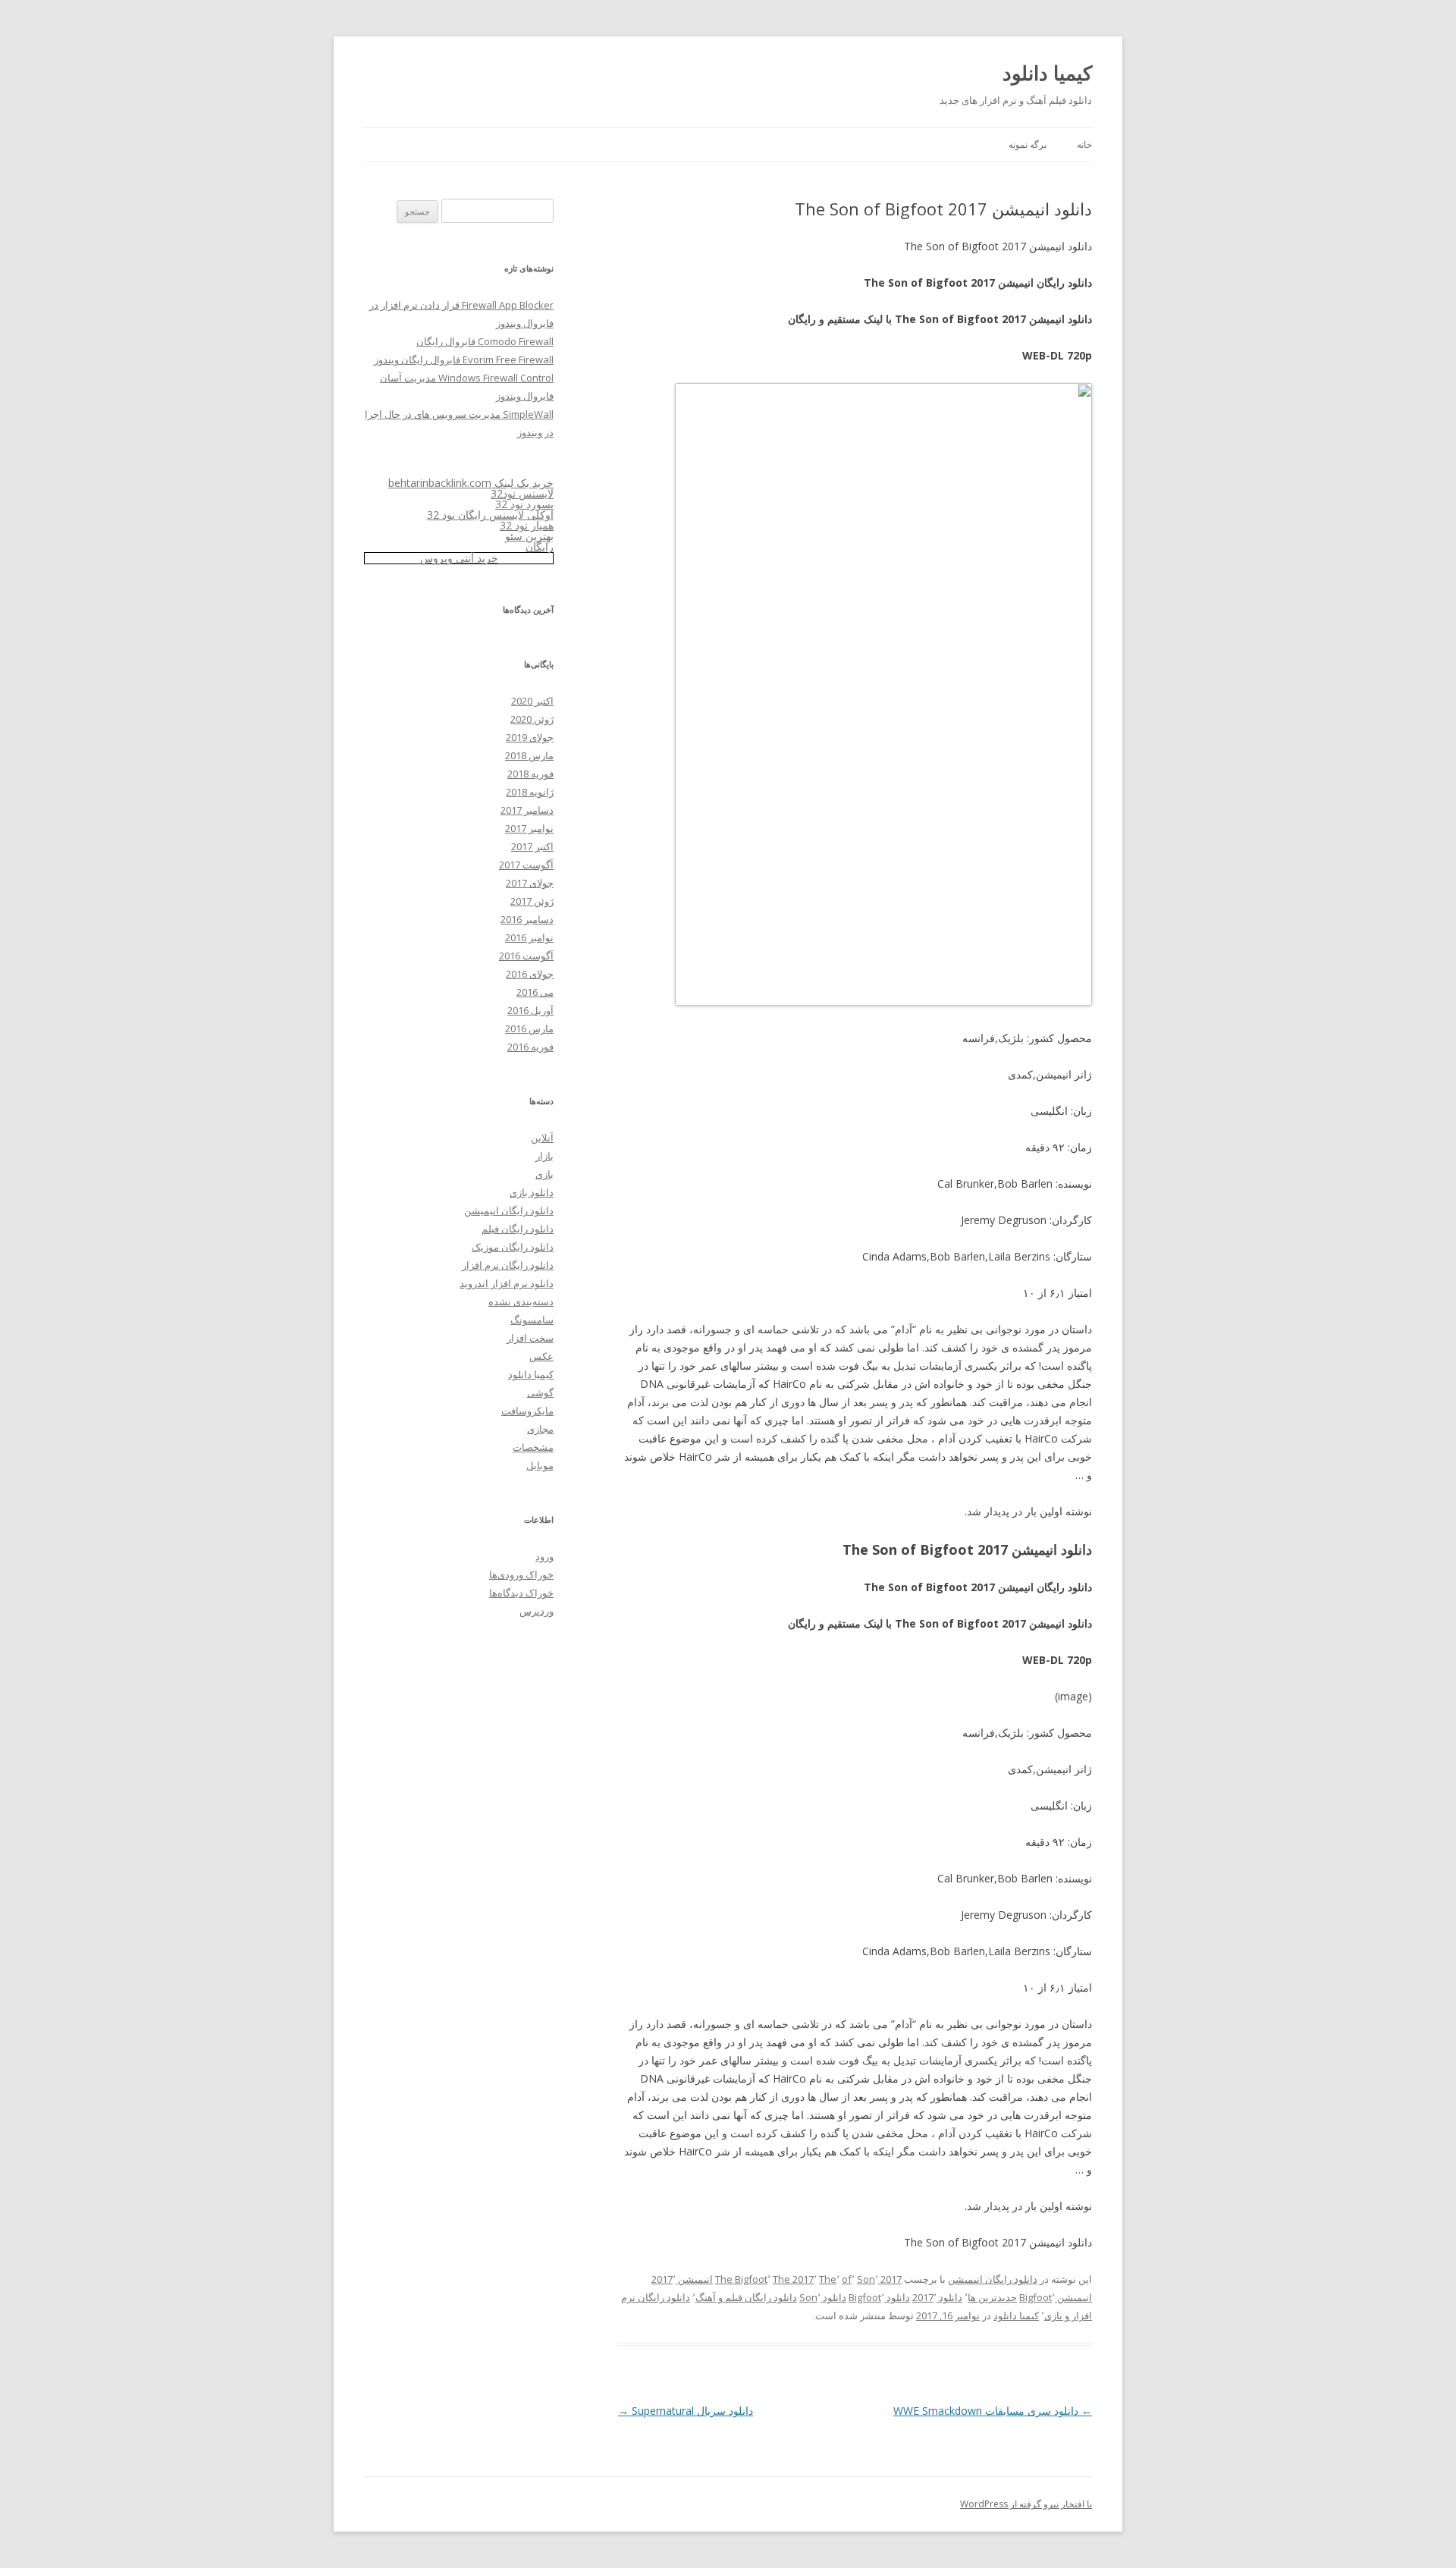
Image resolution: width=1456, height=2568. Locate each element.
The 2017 (793, 2279)
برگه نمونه (1028, 144)
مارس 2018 (529, 755)
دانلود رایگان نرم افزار (508, 1265)
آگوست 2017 (526, 865)
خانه (1084, 144)
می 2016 (535, 992)
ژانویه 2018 (530, 792)
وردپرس (537, 1611)
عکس (541, 1356)
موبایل (540, 1465)
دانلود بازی (532, 1192)
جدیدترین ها (992, 2297)
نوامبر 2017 (529, 828)
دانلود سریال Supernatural (686, 2411)
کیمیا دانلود (1047, 73)
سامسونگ (532, 1320)
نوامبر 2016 (529, 937)
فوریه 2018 (530, 774)
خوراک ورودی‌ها (521, 1574)
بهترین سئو (529, 536)
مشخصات (533, 1447)
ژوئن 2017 (532, 901)
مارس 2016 (529, 1028)
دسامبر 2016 (527, 919)
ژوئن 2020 (532, 719)
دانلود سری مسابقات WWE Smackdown (993, 2411)
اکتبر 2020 (532, 701)
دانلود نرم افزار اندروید (507, 1283)
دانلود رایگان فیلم (518, 1229)
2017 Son (879, 2279)
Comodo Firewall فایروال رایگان (485, 341)
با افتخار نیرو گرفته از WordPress (1026, 2504)
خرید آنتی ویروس (459, 558)
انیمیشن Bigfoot (1056, 2297)
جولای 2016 (530, 974)
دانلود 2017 (937, 2297)
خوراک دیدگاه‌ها (521, 1593)
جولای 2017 (530, 883)
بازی (544, 1174)
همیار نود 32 (527, 525)
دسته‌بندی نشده (521, 1301)
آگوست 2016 (526, 956)
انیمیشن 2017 (682, 2279)
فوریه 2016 (530, 1047)
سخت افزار (530, 1338)
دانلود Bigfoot (879, 2297)
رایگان (540, 546)
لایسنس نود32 (522, 493)
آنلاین (542, 1138)
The (828, 2279)
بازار (544, 1156)
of (847, 2279)
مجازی (540, 1429)
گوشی (540, 1392)
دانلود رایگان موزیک (513, 1247)
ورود (544, 1556)
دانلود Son (823, 2297)
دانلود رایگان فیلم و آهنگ (746, 2297)
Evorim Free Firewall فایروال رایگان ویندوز (464, 359)
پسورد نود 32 (524, 504)
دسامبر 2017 (527, 810)
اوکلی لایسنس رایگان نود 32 (490, 515)
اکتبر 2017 (532, 846)
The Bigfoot (741, 2279)
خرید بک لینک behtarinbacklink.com (471, 483)
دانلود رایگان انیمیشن (993, 2279)
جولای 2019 (530, 737)
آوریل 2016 (530, 1010)
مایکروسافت (527, 1411)
